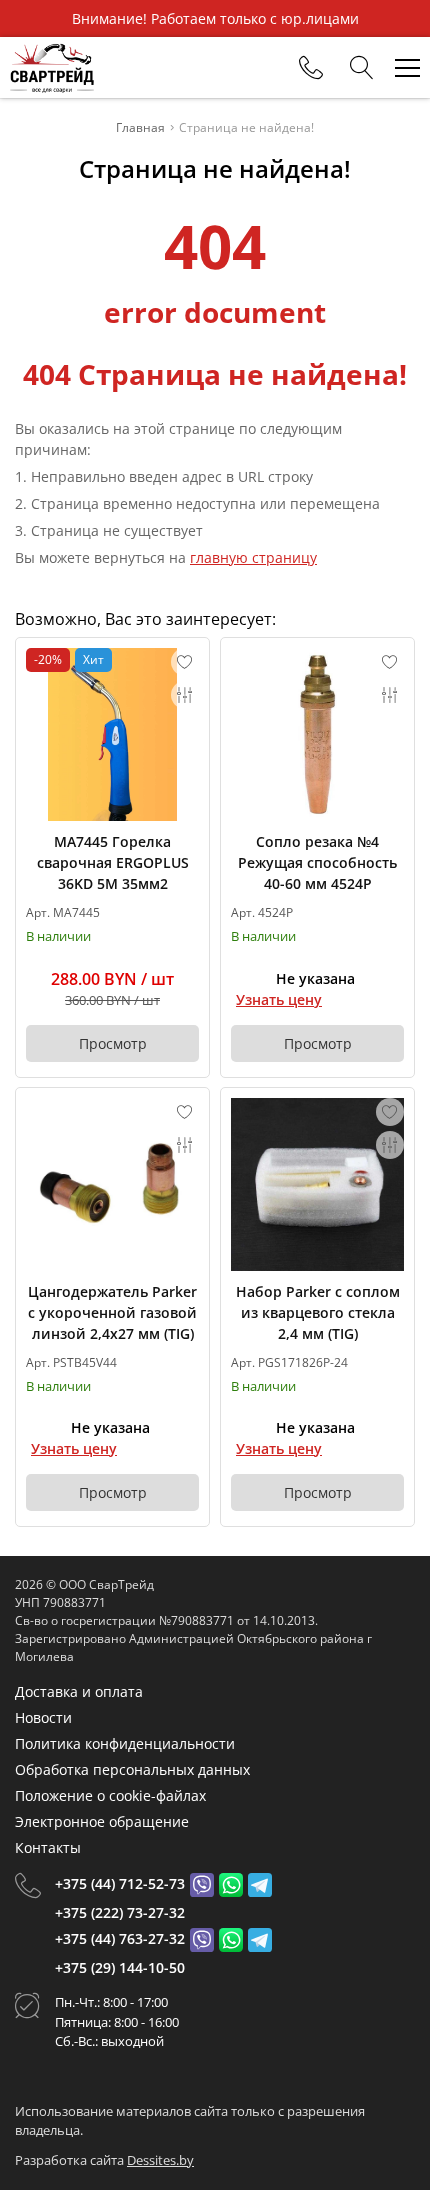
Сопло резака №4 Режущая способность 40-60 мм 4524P (317, 862)
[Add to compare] (185, 695)
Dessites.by (160, 2160)
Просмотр (113, 1043)
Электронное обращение (102, 1821)
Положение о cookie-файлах (110, 1795)
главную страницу (253, 557)
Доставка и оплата (79, 1691)
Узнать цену (279, 999)
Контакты (48, 1847)
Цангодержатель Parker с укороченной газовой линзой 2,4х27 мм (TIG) (112, 1312)
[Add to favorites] (185, 662)
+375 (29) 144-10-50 (120, 1967)
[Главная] (52, 67)
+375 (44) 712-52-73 (120, 1883)
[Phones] (311, 68)
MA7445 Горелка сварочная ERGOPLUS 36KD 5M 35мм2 (113, 862)
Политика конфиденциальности (125, 1743)
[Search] (362, 68)
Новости (43, 1717)
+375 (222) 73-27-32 (120, 1912)
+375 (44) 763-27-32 (120, 1938)
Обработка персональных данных (132, 1769)
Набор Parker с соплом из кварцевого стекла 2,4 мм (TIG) (318, 1312)
